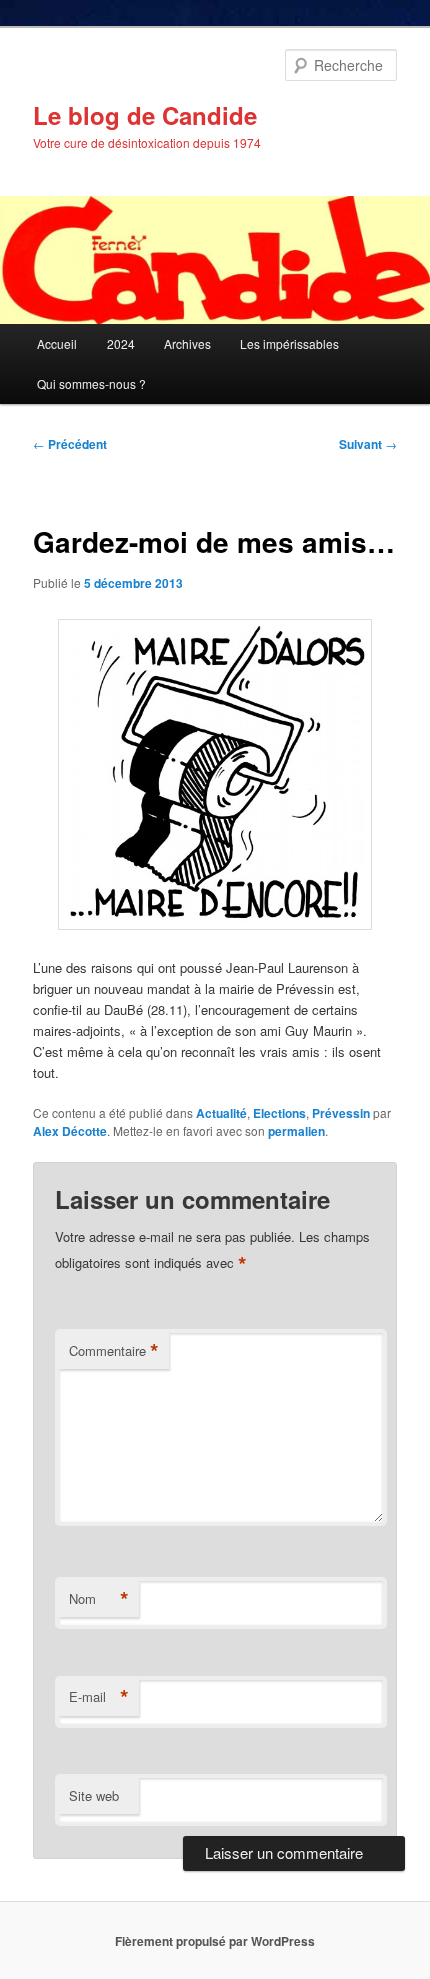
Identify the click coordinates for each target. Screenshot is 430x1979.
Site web (94, 1795)
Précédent (70, 444)
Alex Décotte (70, 1131)
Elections (279, 1113)
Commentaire (114, 1351)
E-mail (99, 1697)
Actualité (221, 1113)
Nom (99, 1599)
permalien (296, 1131)
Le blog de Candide (145, 115)
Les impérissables (289, 343)
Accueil (57, 343)
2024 (121, 343)
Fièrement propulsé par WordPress (215, 1941)
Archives (187, 343)
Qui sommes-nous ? (91, 383)
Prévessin (341, 1113)
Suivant (368, 444)
